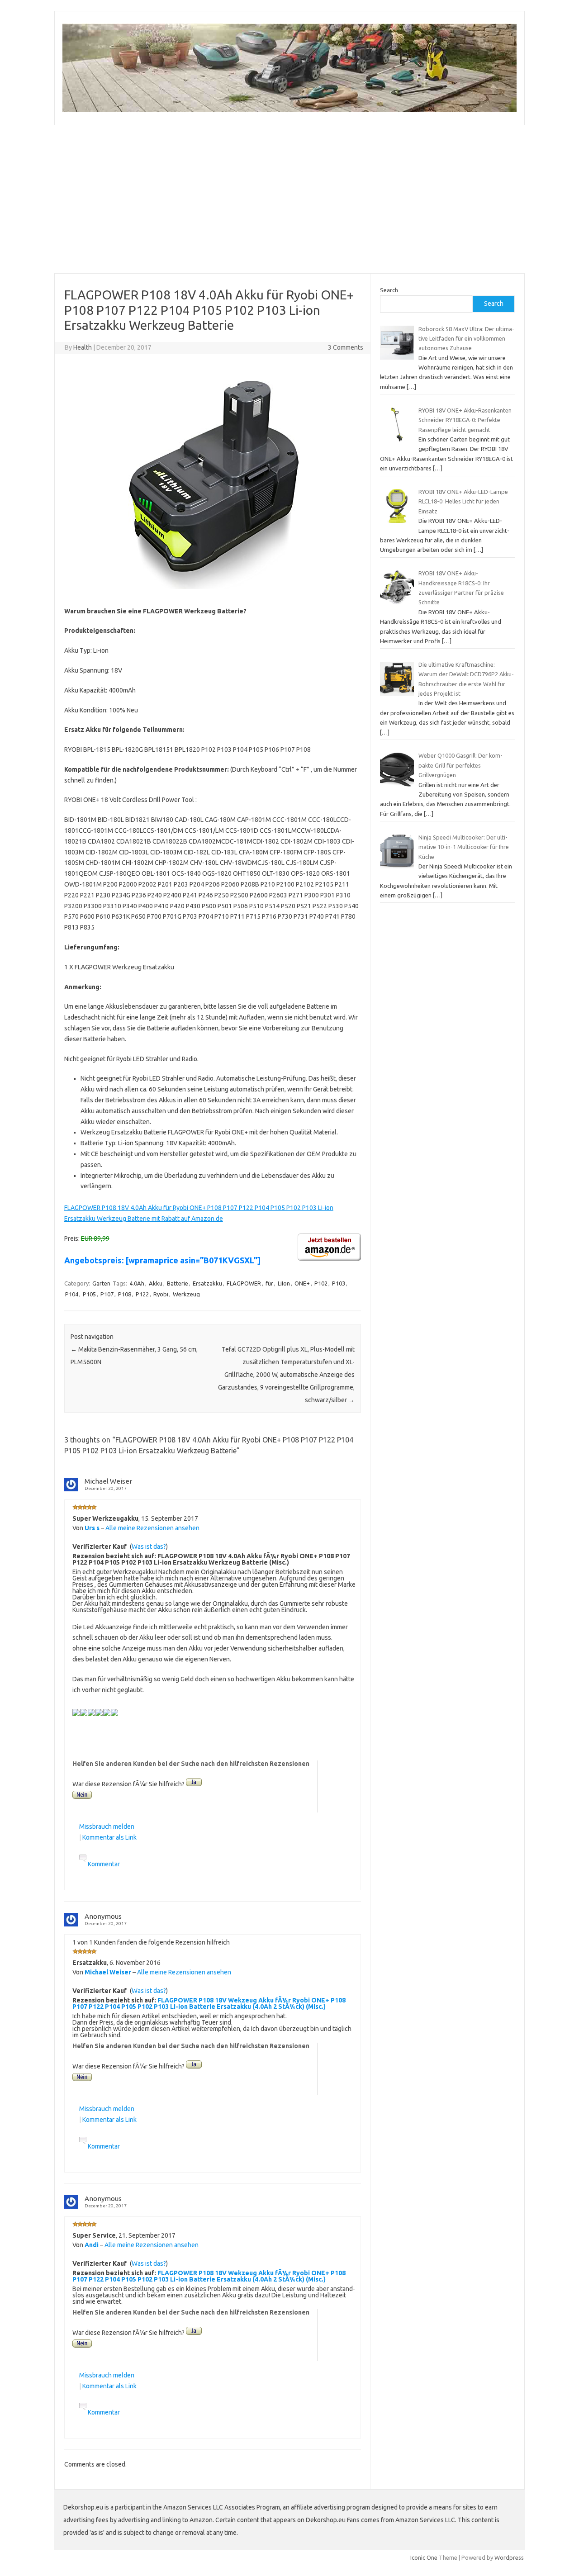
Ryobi (161, 1294)
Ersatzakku (207, 1283)
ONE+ (302, 1283)
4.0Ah (137, 1283)
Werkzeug (186, 1294)
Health (83, 347)
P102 (321, 1283)
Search (389, 290)
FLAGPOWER (244, 1283)
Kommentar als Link (109, 1837)
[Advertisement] (289, 199)
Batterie (178, 1283)
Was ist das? (149, 1547)
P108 (125, 1294)
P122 (142, 1294)
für (269, 1283)
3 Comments (346, 347)
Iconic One (424, 2557)
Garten (101, 1283)
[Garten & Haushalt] (289, 109)
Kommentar (104, 1864)
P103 (339, 1283)
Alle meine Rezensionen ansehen (152, 1528)
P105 (89, 1294)
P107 (107, 1294)
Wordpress (509, 2557)
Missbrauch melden (107, 1826)
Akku (156, 1283)
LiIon (284, 1283)
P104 (72, 1294)
